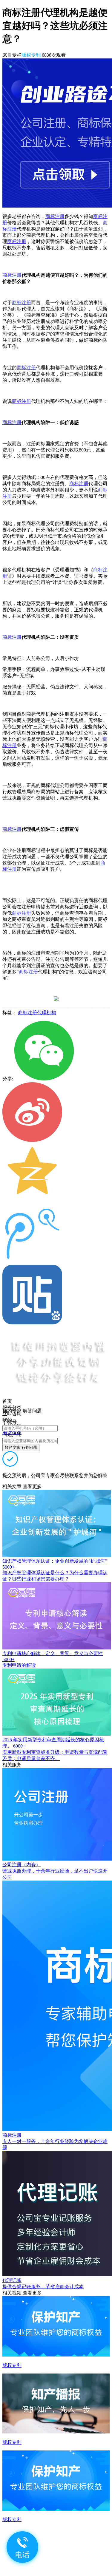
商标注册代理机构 (37, 1013)
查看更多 (32, 1486)
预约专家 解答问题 (21, 1447)
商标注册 (55, 216)
